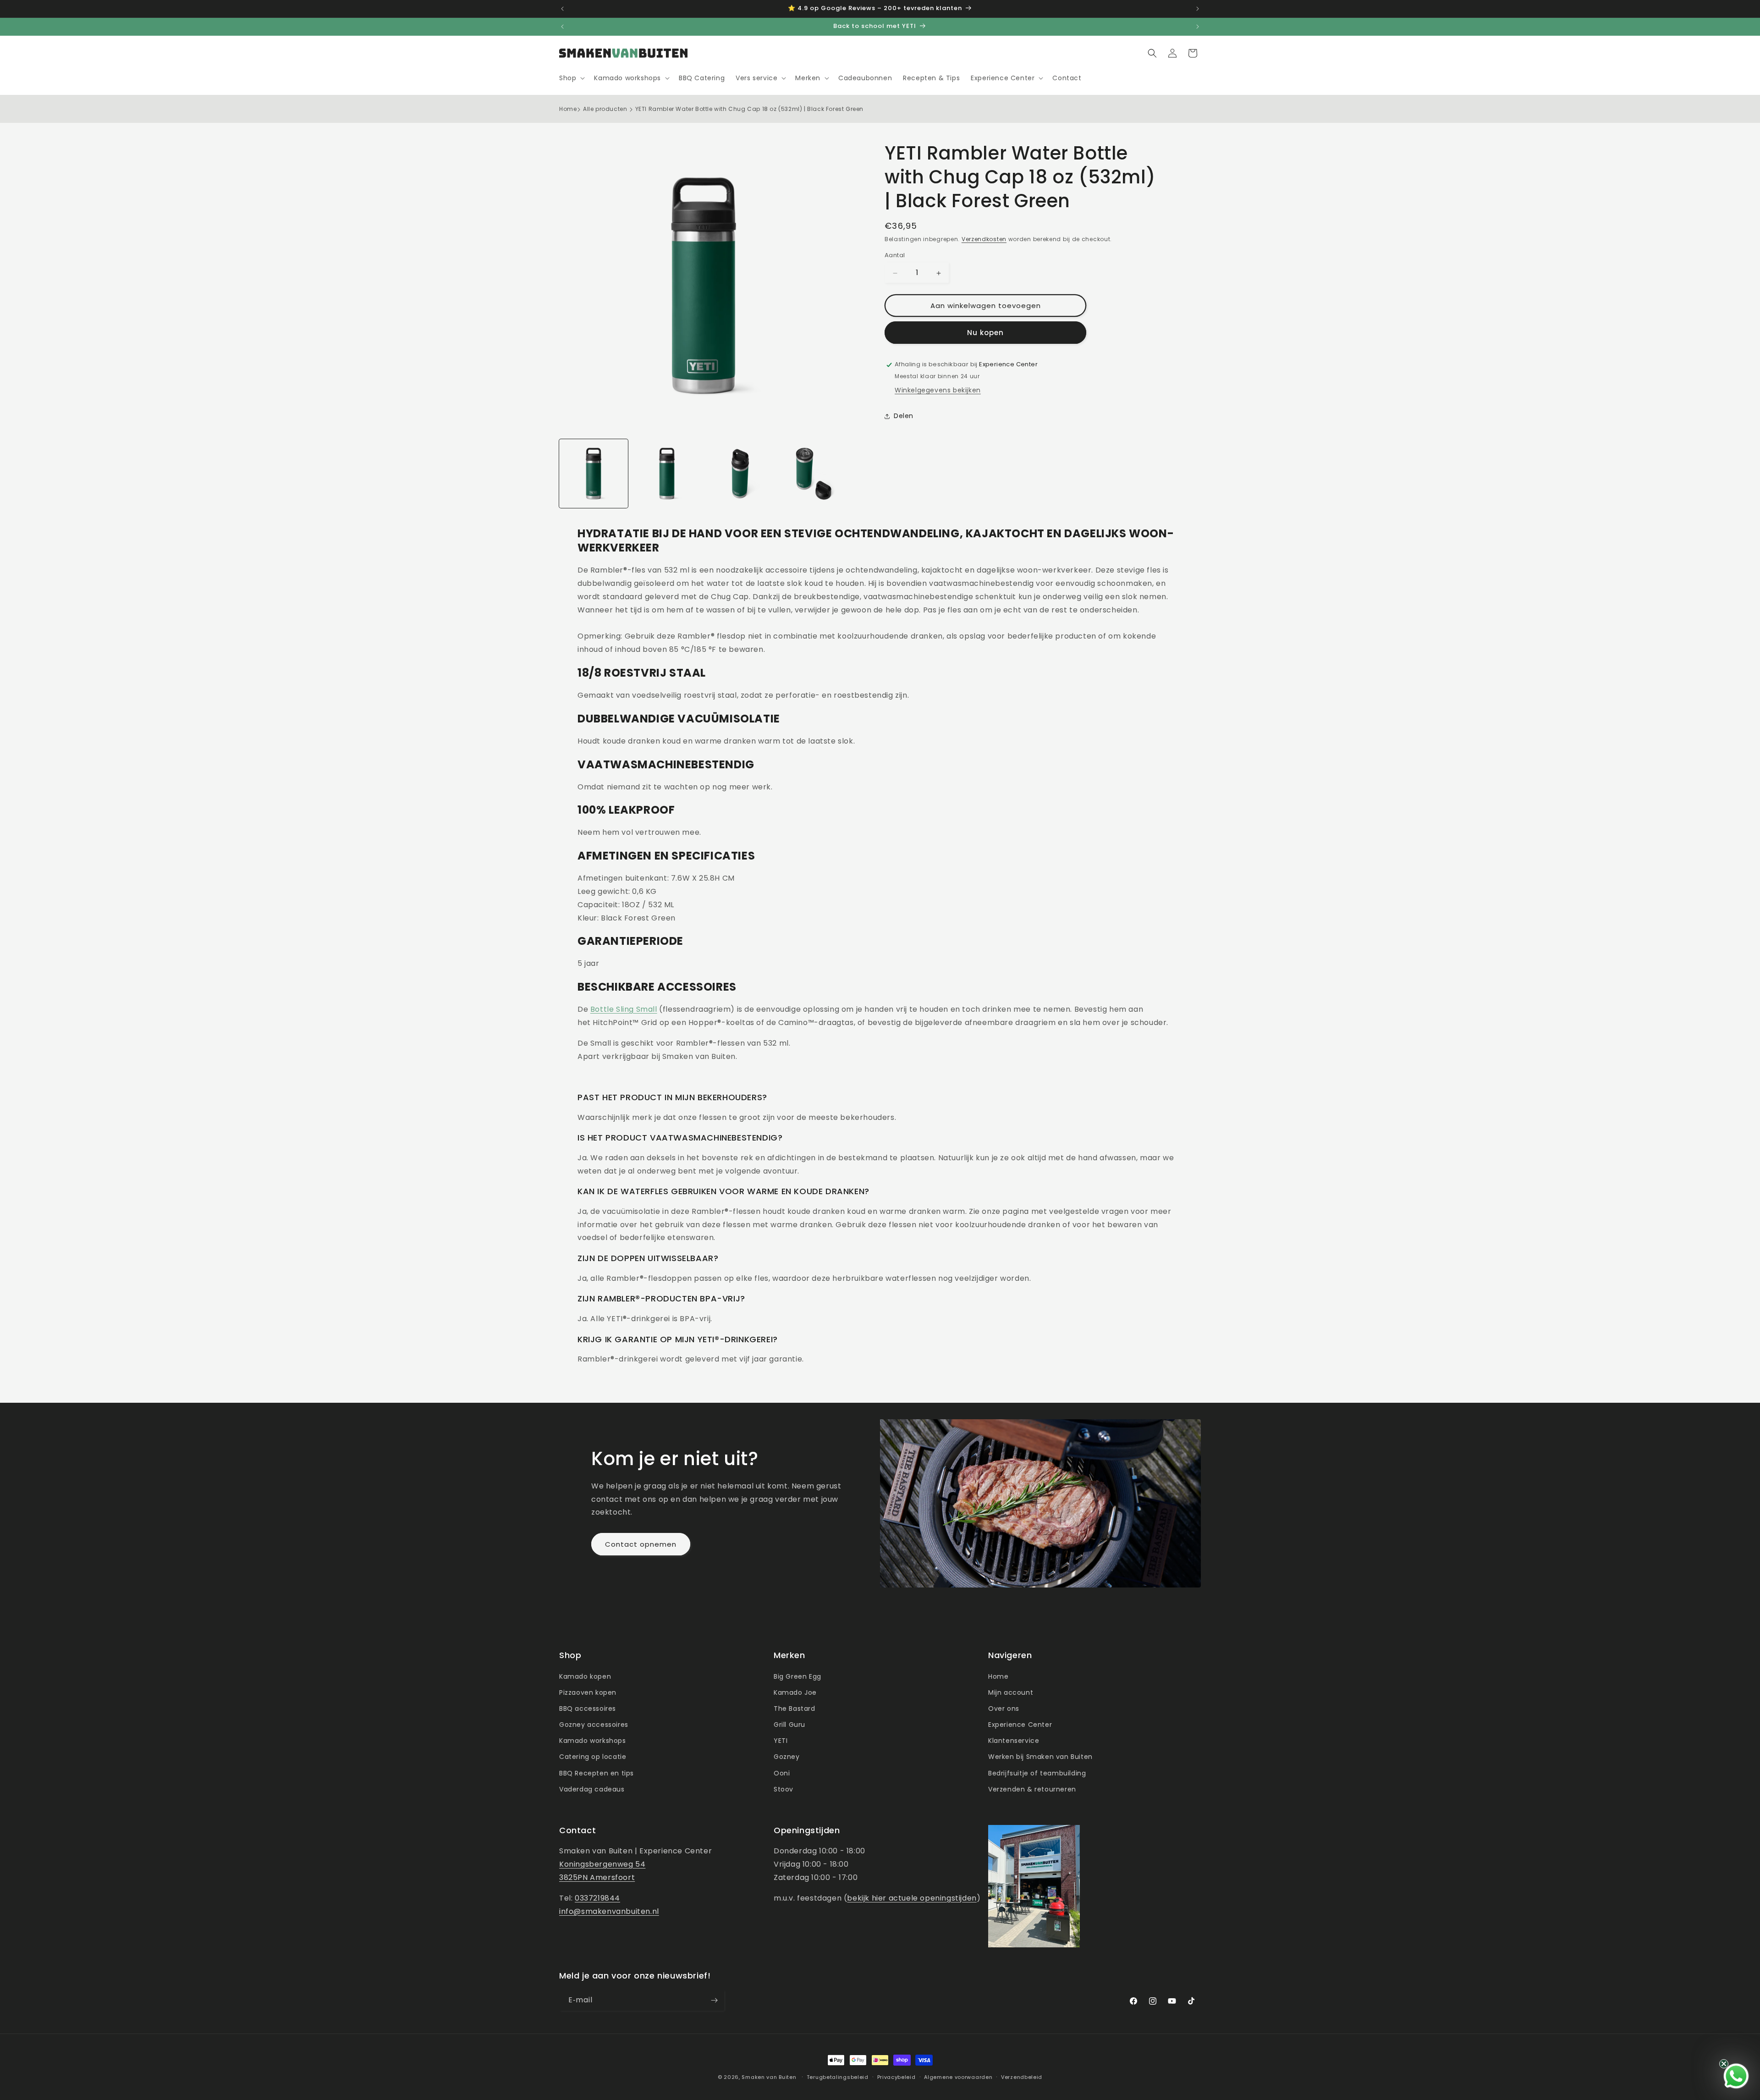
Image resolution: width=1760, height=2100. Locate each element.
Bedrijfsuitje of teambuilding (1037, 1773)
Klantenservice (1014, 1741)
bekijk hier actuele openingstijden (912, 1898)
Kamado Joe (795, 1692)
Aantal (895, 256)
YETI (781, 1741)
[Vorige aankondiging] (562, 9)
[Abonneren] (714, 2000)
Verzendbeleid (1022, 2077)
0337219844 (597, 1898)
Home (568, 109)
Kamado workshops (593, 1741)
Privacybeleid (896, 2077)
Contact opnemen (641, 1544)
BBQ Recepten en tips (597, 1773)
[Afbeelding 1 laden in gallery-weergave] (594, 474)
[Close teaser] (1724, 2064)
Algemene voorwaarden (958, 2077)
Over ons (1004, 1709)
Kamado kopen (585, 1676)
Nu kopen (985, 333)
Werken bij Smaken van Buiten (1040, 1757)
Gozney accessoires (594, 1725)
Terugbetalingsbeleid (838, 2077)
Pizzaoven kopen (588, 1692)
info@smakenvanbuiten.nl (609, 1911)
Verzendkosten (984, 239)
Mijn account (1011, 1692)
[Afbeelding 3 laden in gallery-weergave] (740, 474)
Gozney (787, 1757)
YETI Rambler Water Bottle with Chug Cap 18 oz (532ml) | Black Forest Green (749, 109)
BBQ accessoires (588, 1709)
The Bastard (795, 1709)
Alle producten (605, 109)
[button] (571, 78)
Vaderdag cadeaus (592, 1789)
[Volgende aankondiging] (1198, 9)
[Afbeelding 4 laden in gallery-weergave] (814, 474)
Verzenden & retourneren (1032, 1789)
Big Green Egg (797, 1676)
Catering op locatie (593, 1757)
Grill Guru (789, 1725)
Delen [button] (904, 416)
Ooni (782, 1773)
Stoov (784, 1789)
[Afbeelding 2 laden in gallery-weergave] (667, 474)
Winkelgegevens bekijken (938, 391)
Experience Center (1020, 1725)
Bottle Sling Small (624, 1009)
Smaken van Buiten (769, 2077)
